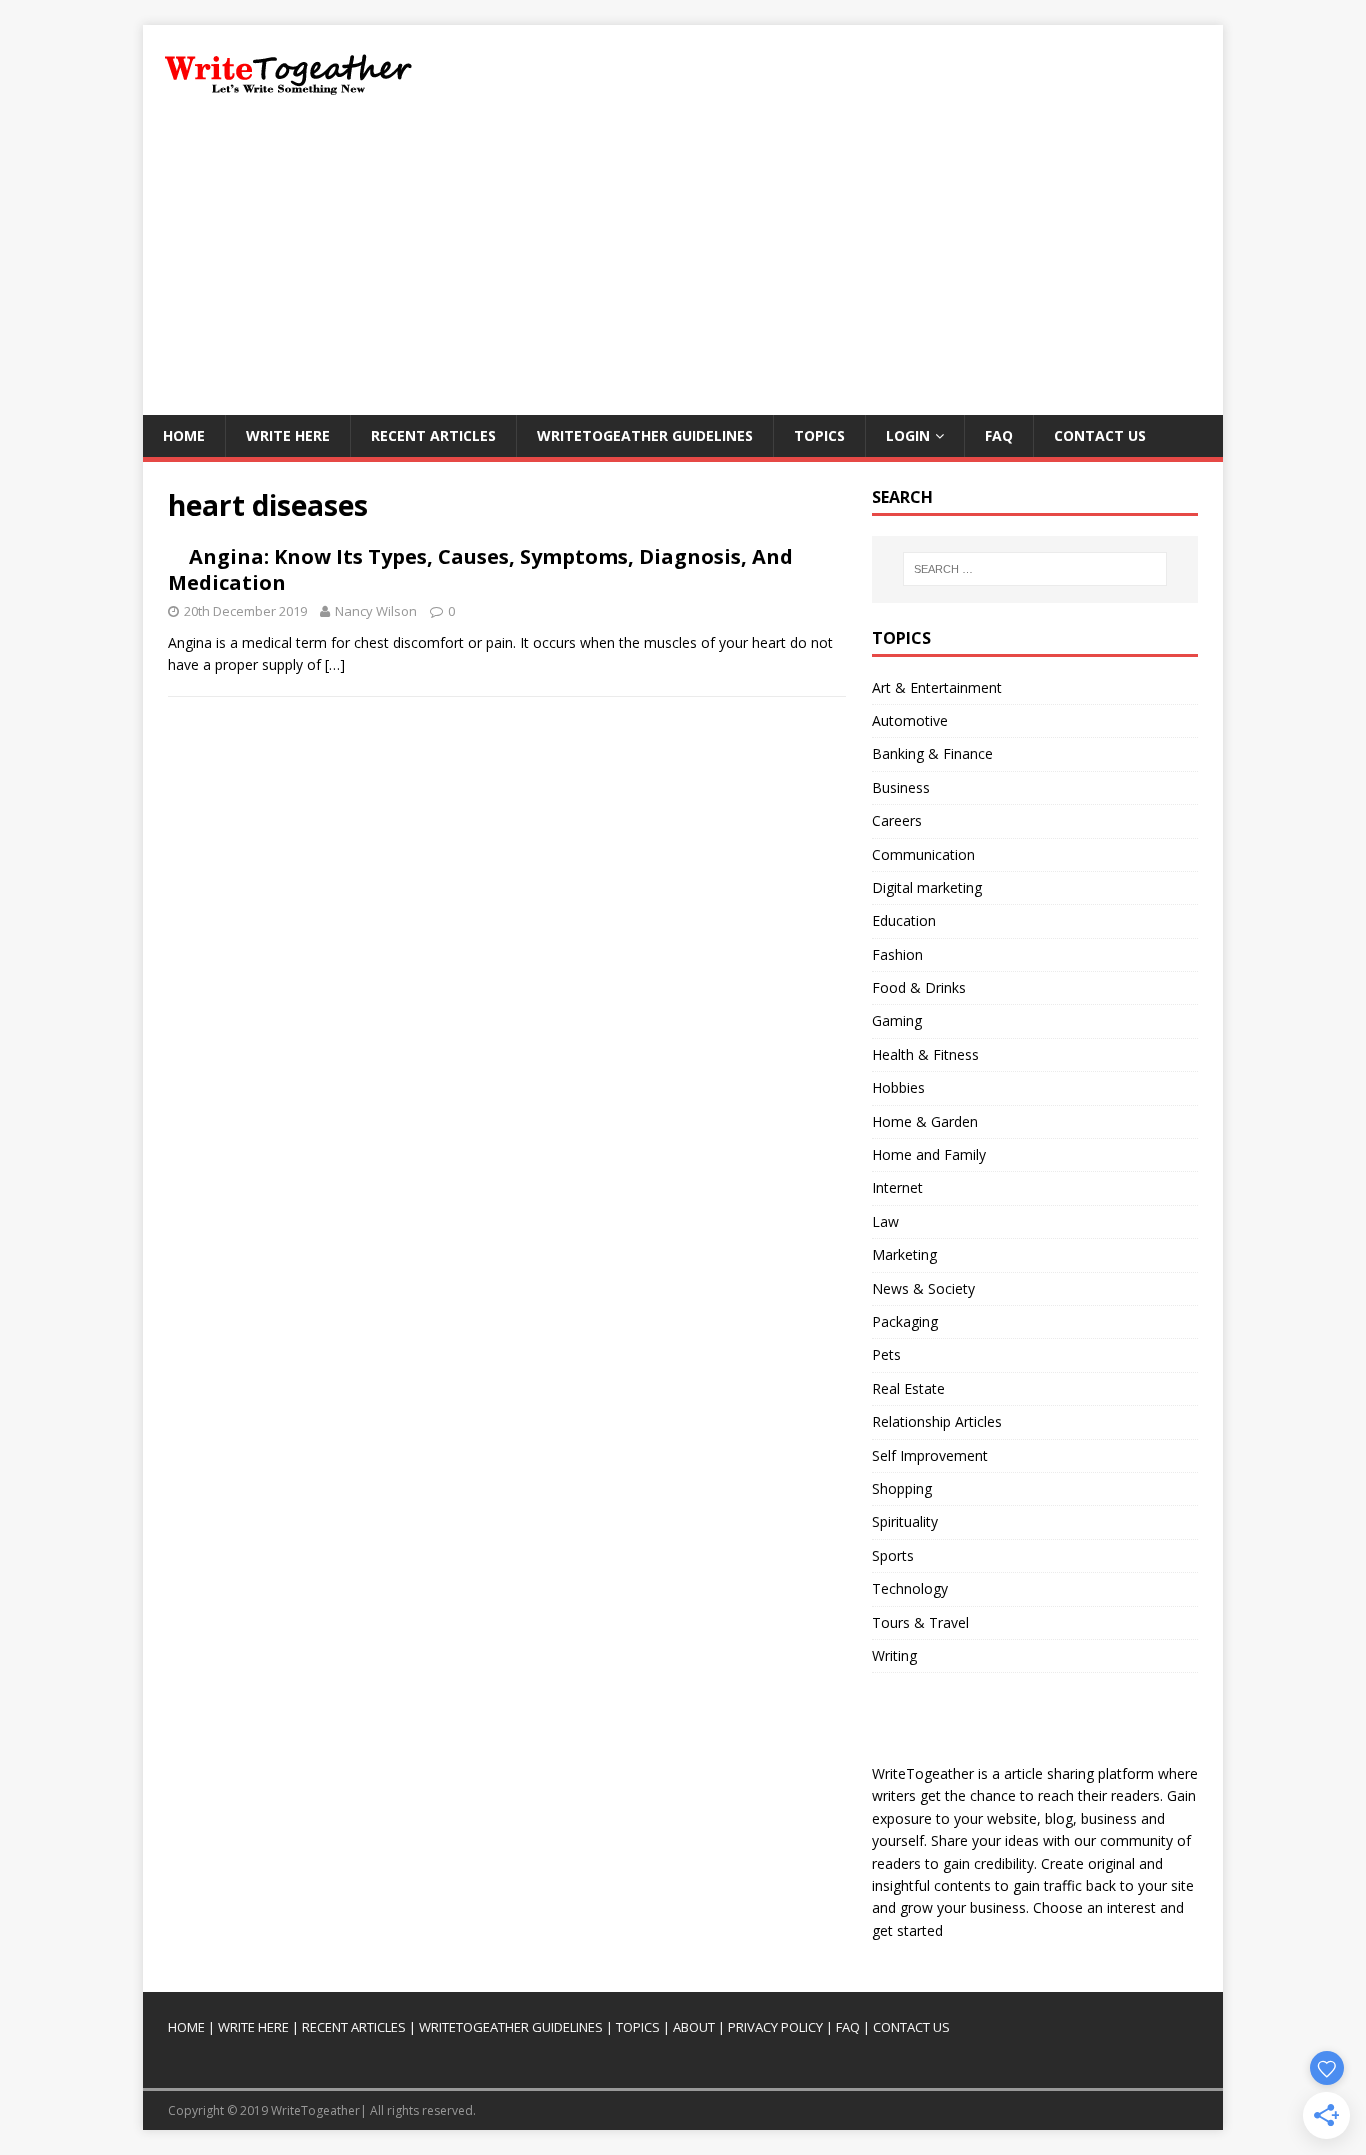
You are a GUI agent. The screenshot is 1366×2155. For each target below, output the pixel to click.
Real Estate (908, 1388)
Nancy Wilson (376, 611)
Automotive (910, 720)
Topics (819, 435)
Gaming (897, 1020)
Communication (923, 854)
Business (901, 787)
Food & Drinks (919, 987)
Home (184, 435)
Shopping (902, 1488)
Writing (894, 1655)
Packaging (905, 1321)
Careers (897, 820)
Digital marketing (927, 887)
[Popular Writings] (671, 2027)
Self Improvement (930, 1455)
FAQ (999, 435)
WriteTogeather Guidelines (645, 435)
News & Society (923, 1288)
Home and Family (929, 1154)
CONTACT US (911, 2027)
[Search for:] (1035, 569)
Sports (893, 1555)
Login (908, 435)
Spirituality (905, 1521)
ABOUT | (699, 2027)
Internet (897, 1187)
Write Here (288, 435)
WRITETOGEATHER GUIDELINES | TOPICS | (544, 2027)
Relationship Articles (937, 1421)
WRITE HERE (253, 2027)
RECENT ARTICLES (354, 2027)
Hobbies (898, 1087)
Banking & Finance (932, 753)
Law (885, 1221)
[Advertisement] (683, 265)
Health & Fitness (925, 1054)
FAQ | (853, 2027)
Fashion (897, 954)
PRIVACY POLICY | (780, 2027)
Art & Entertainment (937, 687)
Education (904, 920)
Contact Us (1100, 435)
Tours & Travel (920, 1622)
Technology (910, 1588)
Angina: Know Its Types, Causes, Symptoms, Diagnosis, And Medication (480, 569)
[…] (335, 664)
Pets (886, 1354)
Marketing (904, 1254)
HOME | (191, 2027)
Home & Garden (925, 1121)
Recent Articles (433, 435)
